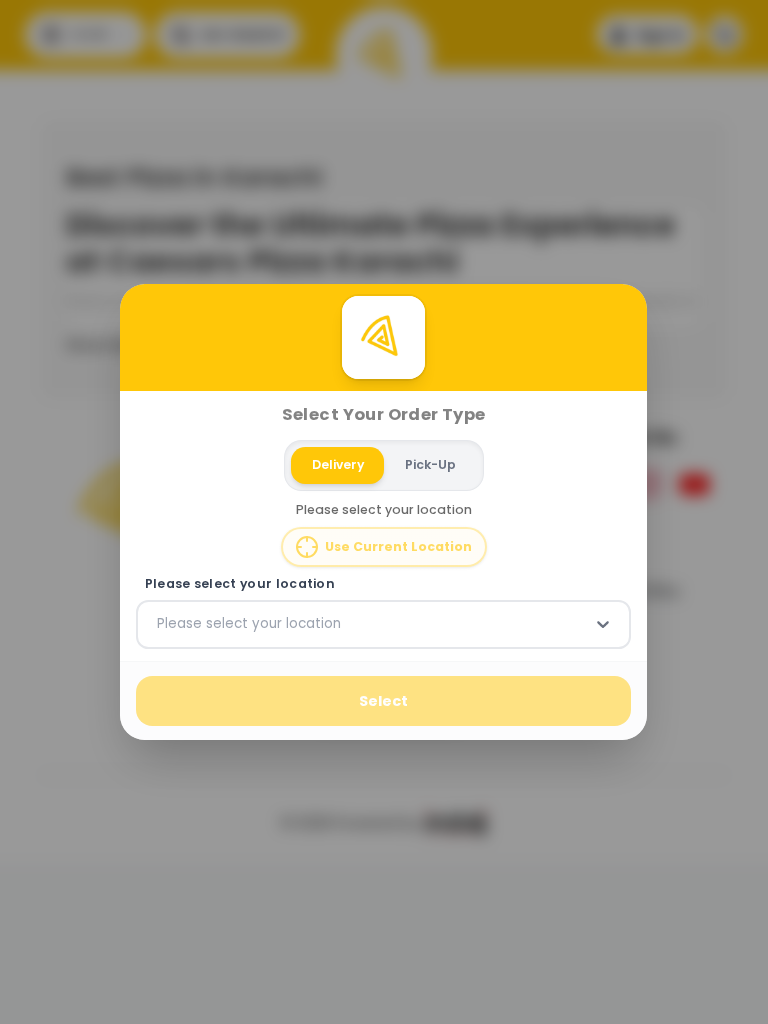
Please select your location (240, 584)
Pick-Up (430, 464)
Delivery (338, 464)
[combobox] (159, 624)
